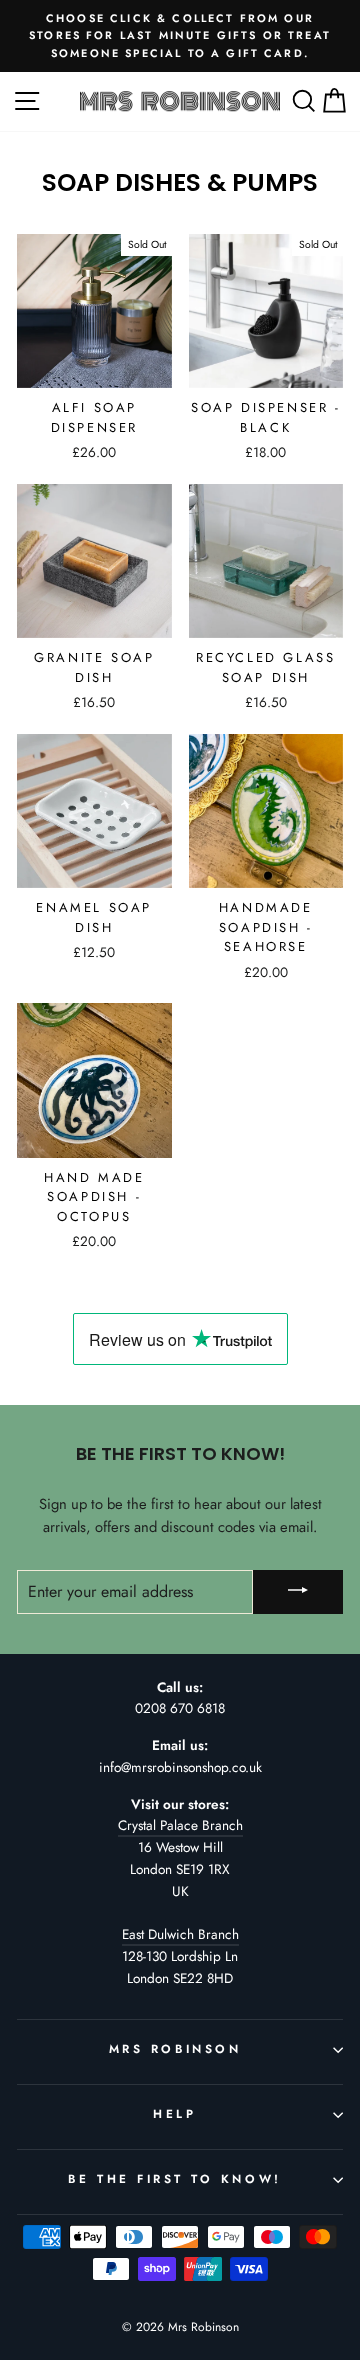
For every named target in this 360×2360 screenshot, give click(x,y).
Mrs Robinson (175, 2048)
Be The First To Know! (174, 2178)
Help (174, 2113)
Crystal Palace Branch (180, 1825)
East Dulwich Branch (180, 1934)
